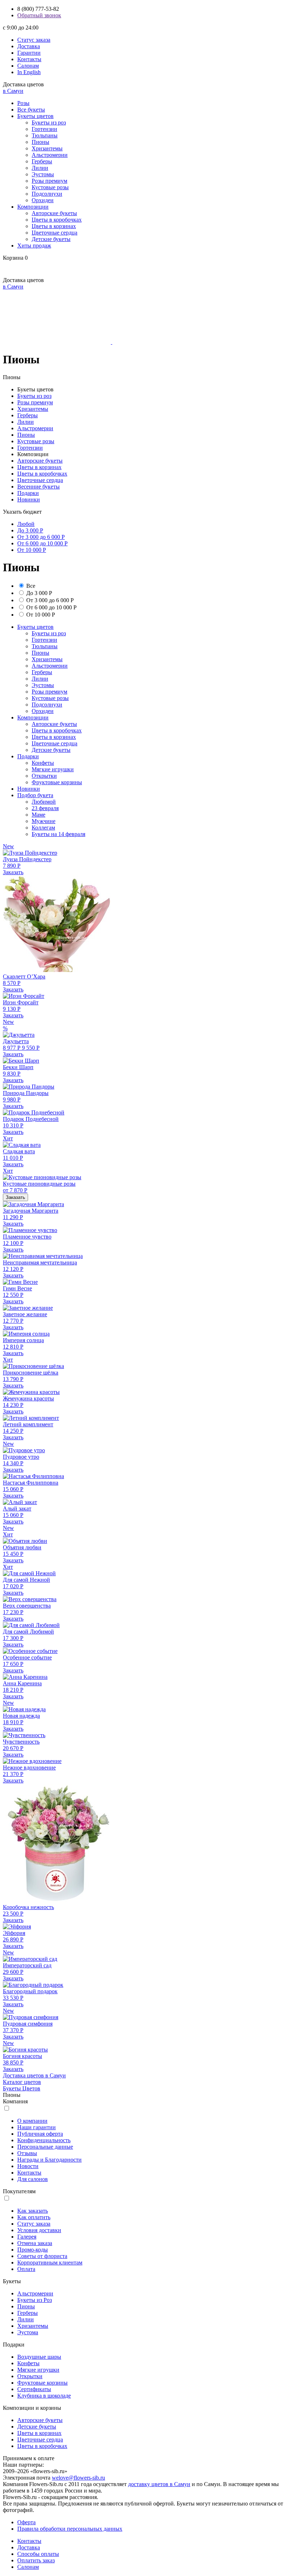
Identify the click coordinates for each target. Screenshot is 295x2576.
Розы (23, 103)
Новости (28, 2166)
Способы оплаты (38, 2554)
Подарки (28, 493)
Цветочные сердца (55, 233)
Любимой (44, 802)
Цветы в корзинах (54, 226)
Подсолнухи (47, 194)
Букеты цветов (35, 116)
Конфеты (43, 763)
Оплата (26, 2269)
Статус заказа (34, 40)
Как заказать (33, 2211)
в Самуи (13, 91)
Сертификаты (34, 2389)
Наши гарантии (37, 2127)
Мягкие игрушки (53, 769)
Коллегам (43, 828)
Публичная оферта (40, 2134)
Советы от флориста (42, 2256)
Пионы (40, 142)
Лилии (40, 168)
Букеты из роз (49, 122)
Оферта (26, 2522)
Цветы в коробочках (57, 220)
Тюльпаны (45, 135)
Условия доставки (39, 2230)
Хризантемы (47, 148)
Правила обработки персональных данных (70, 2529)
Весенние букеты (38, 487)
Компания (15, 2101)
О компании (32, 2121)
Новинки (29, 499)
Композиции (33, 207)
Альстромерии (50, 155)
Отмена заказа (35, 2243)
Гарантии (29, 53)
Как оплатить (34, 2217)
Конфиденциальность (44, 2140)
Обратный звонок (39, 15)
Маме (38, 815)
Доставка (29, 46)
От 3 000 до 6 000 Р (41, 537)
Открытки (44, 776)
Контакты (29, 59)
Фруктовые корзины (57, 782)
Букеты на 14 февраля (58, 834)
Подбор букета (35, 795)
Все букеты (31, 110)
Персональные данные (45, 2147)
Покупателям (19, 2191)
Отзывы (27, 2153)
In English (29, 72)
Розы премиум (49, 181)
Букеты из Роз (35, 2300)
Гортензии (44, 129)
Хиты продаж (34, 246)
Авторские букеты (54, 213)
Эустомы (43, 174)
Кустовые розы (50, 187)
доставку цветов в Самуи (159, 2484)
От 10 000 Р (32, 550)
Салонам (28, 66)
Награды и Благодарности (49, 2160)
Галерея (27, 2237)
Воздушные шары (39, 2357)
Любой (26, 524)
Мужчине (44, 821)
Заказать (13, 872)
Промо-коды (33, 2250)
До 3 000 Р (30, 530)
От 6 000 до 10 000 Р (42, 543)
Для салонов (33, 2179)
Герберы (42, 161)
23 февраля (45, 808)
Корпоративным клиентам (50, 2262)
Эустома (28, 2332)
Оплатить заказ (36, 2560)
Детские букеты (51, 239)
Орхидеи (43, 200)
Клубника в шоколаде (44, 2396)
